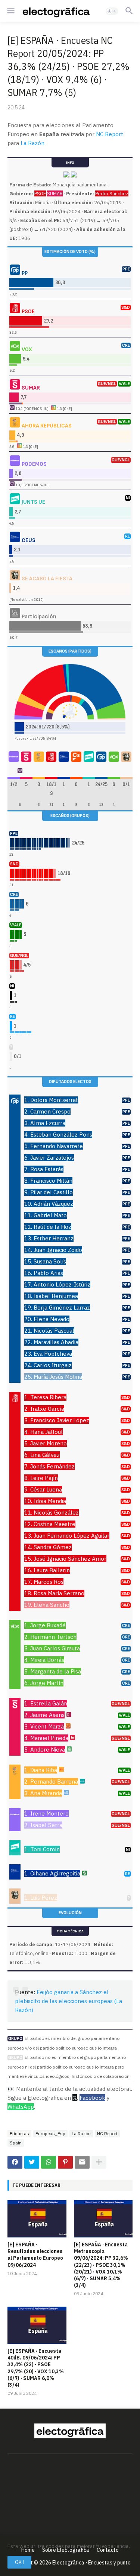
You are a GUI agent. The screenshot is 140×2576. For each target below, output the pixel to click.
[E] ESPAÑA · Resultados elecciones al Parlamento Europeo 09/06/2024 (35, 2255)
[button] (10, 11)
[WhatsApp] (49, 2162)
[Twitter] (32, 2162)
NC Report (110, 134)
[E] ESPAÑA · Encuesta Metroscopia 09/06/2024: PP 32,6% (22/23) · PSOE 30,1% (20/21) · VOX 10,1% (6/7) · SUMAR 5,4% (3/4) (101, 2265)
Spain (16, 2143)
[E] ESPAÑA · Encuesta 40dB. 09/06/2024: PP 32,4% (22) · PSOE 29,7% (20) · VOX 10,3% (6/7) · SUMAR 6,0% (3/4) (36, 2368)
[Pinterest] (65, 2162)
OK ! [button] (19, 2562)
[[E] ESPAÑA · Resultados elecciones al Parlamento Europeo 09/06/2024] (37, 2219)
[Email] (82, 2162)
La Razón (32, 143)
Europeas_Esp (50, 2133)
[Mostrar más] (99, 2162)
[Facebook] (15, 2162)
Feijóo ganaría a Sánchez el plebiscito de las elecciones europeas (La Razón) (69, 2001)
